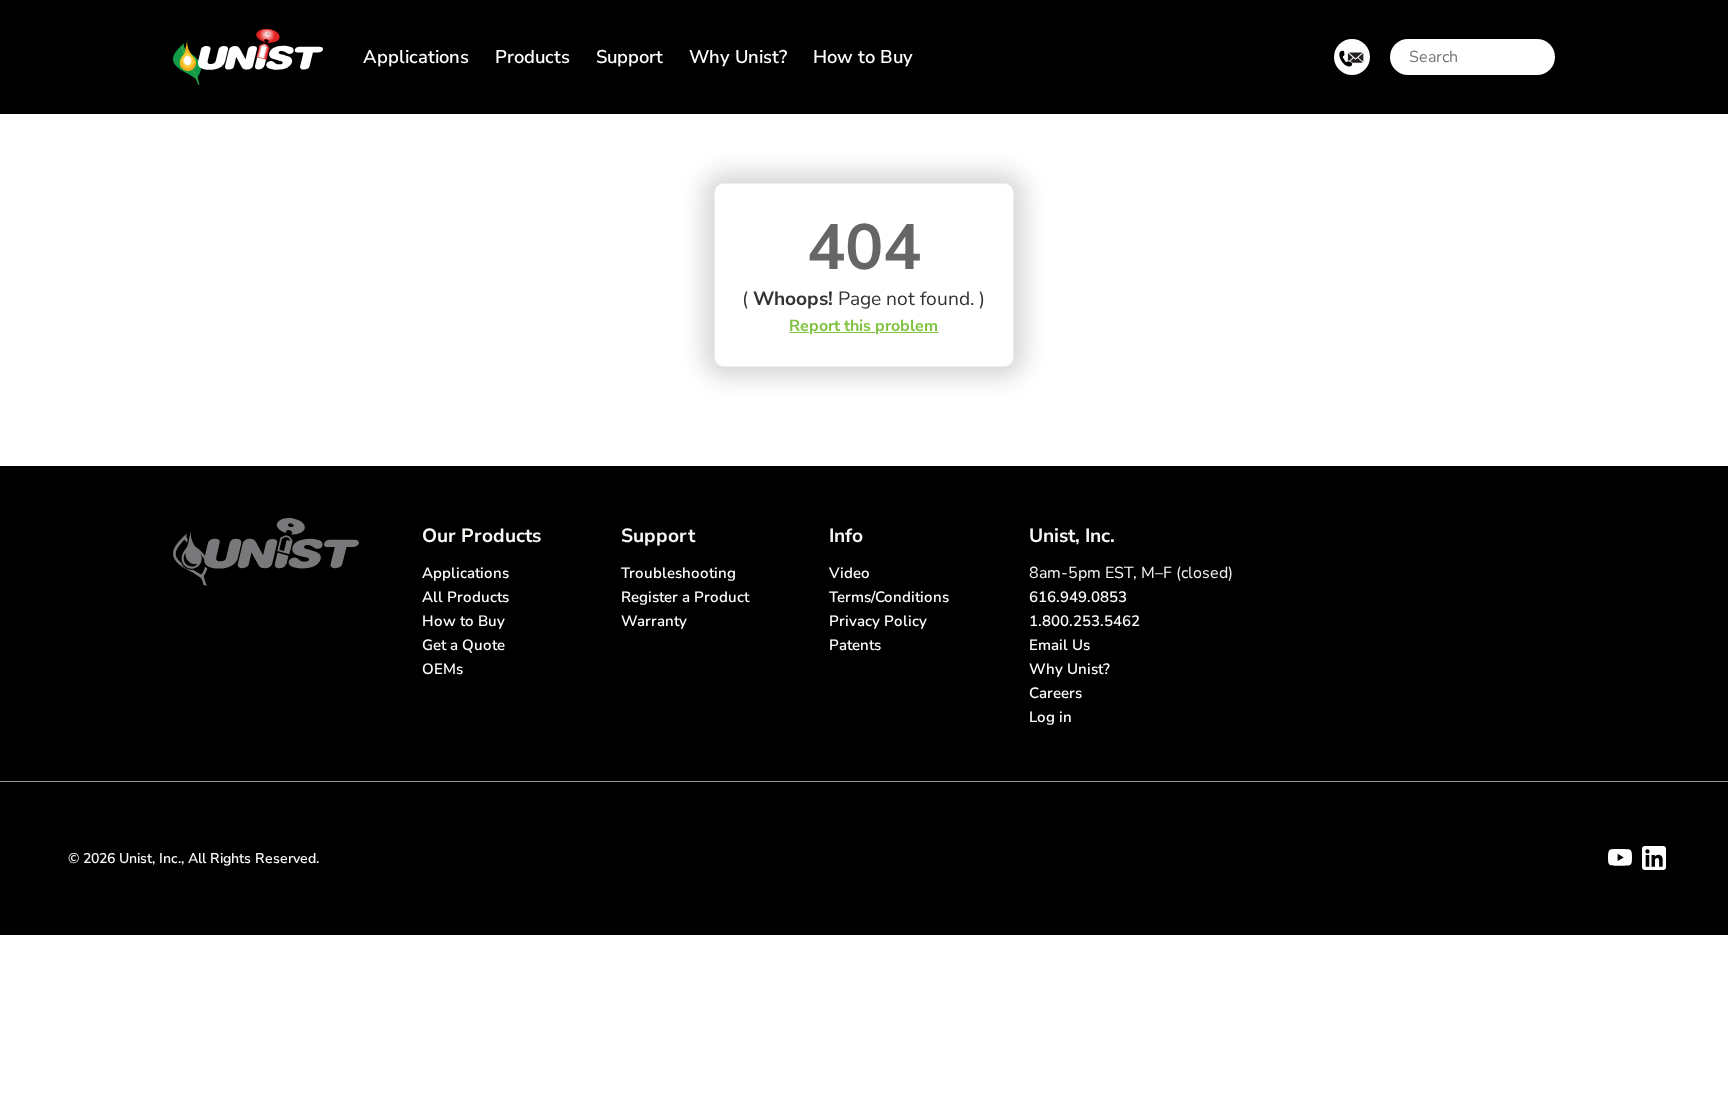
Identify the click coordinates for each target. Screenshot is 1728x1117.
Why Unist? (738, 56)
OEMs (442, 669)
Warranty (654, 621)
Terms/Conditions (889, 597)
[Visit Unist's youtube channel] (1620, 858)
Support (629, 56)
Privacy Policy (878, 621)
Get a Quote (463, 645)
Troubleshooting (678, 573)
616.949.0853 (1078, 597)
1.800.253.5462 (1084, 621)
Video (849, 573)
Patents (855, 645)
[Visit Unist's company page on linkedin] (1654, 858)
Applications (416, 56)
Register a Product (685, 597)
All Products (465, 597)
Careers (1055, 693)
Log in (1050, 717)
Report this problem (863, 326)
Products (532, 56)
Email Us (1059, 645)
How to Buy (863, 56)
